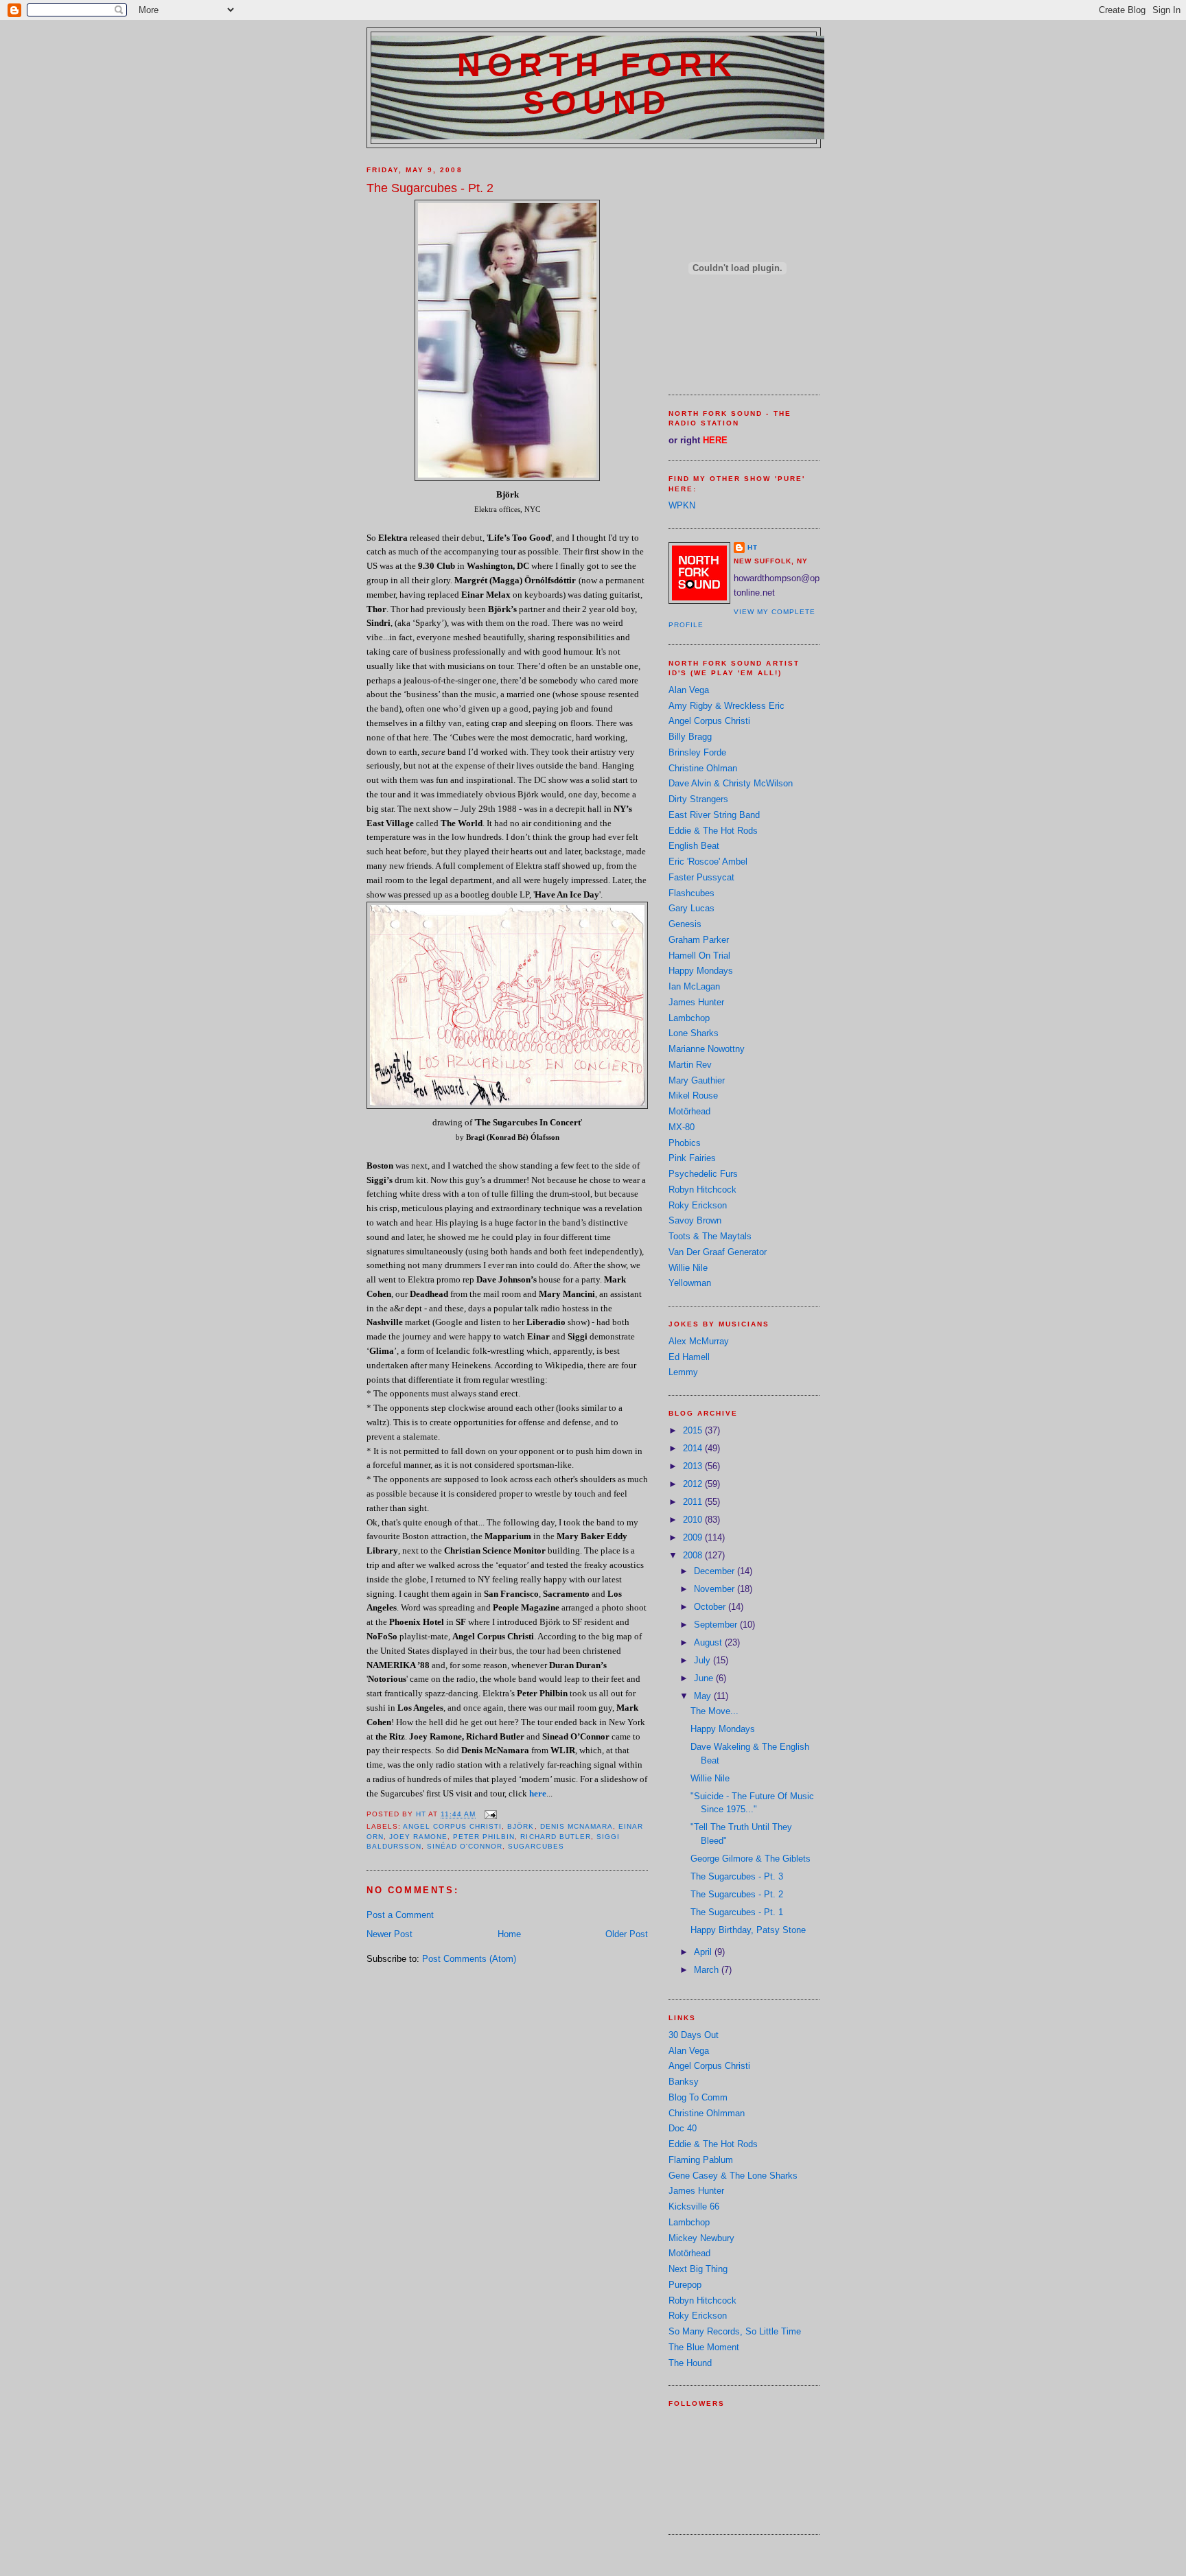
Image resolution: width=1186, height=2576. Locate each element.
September (717, 1625)
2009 (694, 1537)
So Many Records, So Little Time (735, 2331)
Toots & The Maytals (710, 1236)
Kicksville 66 (694, 2206)
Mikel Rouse (693, 1096)
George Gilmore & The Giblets (751, 1859)
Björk (521, 1826)
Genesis (685, 924)
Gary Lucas (691, 908)
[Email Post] (490, 1815)
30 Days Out (694, 2035)
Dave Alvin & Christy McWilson (731, 783)
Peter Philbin (484, 1837)
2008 (694, 1555)
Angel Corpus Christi (452, 1826)
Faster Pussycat (701, 877)
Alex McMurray (699, 1341)
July (704, 1660)
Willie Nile (688, 1268)
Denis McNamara (577, 1826)
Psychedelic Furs (703, 1174)
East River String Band (714, 815)
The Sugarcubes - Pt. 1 (737, 1912)
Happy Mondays (701, 971)
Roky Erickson (698, 1205)
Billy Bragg (690, 737)
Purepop (685, 2285)
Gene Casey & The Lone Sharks (733, 2176)
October (711, 1607)
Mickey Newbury (701, 2238)
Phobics (685, 1143)
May (704, 1696)
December (716, 1571)
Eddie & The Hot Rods (713, 831)
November (716, 1589)
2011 (694, 1502)
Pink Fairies (692, 1158)
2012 (694, 1484)
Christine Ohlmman (707, 2113)
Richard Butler (555, 1837)
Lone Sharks (694, 1033)
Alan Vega (689, 690)
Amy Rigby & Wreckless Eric (726, 706)
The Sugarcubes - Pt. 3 (737, 1876)
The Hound (690, 2363)
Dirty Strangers (698, 799)
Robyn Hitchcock (702, 1190)
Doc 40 (683, 2128)
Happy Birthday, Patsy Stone (748, 1930)
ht (753, 547)
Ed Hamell (689, 1357)
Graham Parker (699, 940)
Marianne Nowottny (707, 1049)
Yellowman (690, 1283)
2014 (694, 1448)
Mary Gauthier (697, 1080)
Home (509, 1934)
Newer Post (389, 1934)
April (704, 1952)
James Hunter (696, 1002)
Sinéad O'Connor (465, 1846)
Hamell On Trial (699, 956)
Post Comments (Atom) (469, 1959)
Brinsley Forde (697, 752)
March (708, 1970)
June (705, 1678)
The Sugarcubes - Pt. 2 (737, 1894)
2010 (694, 1520)
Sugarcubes (536, 1846)
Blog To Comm (698, 2097)
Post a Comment (400, 1915)
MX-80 (682, 1127)
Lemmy (683, 1372)
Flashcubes (691, 893)
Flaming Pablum (701, 2160)
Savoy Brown (695, 1220)
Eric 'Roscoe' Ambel (708, 862)
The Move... (714, 1711)
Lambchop (689, 1018)
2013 (694, 1466)
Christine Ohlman (703, 768)
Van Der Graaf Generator (718, 1252)
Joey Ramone (418, 1837)
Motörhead (689, 1111)
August (709, 1642)
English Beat (694, 846)
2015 (694, 1430)
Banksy (684, 2082)
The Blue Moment (704, 2347)
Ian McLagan (694, 986)
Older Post (627, 1934)
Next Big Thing (698, 2269)
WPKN (682, 505)
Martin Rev (690, 1065)
